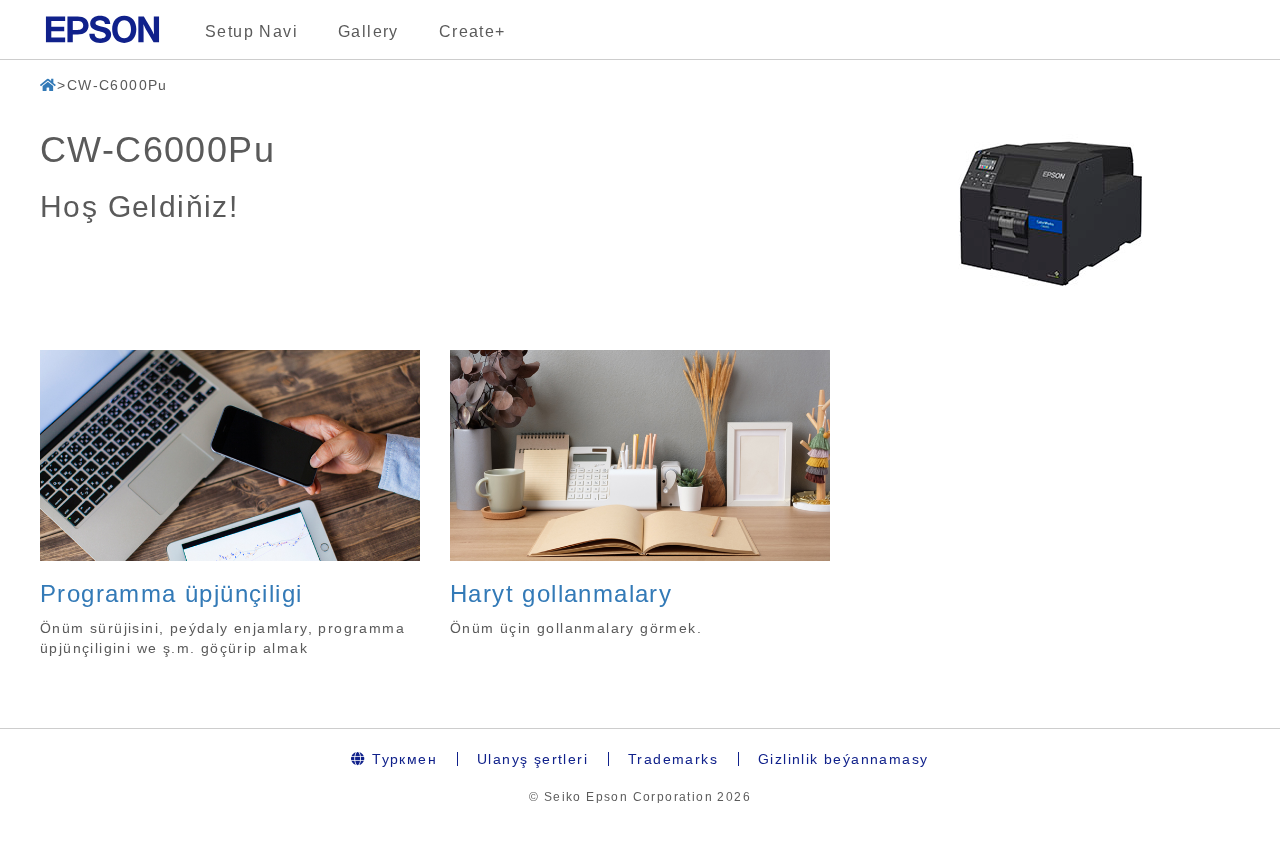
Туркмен (402, 759)
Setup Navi (251, 31)
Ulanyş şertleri (532, 759)
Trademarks (673, 759)
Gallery (368, 31)
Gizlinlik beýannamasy (843, 759)
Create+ (472, 31)
